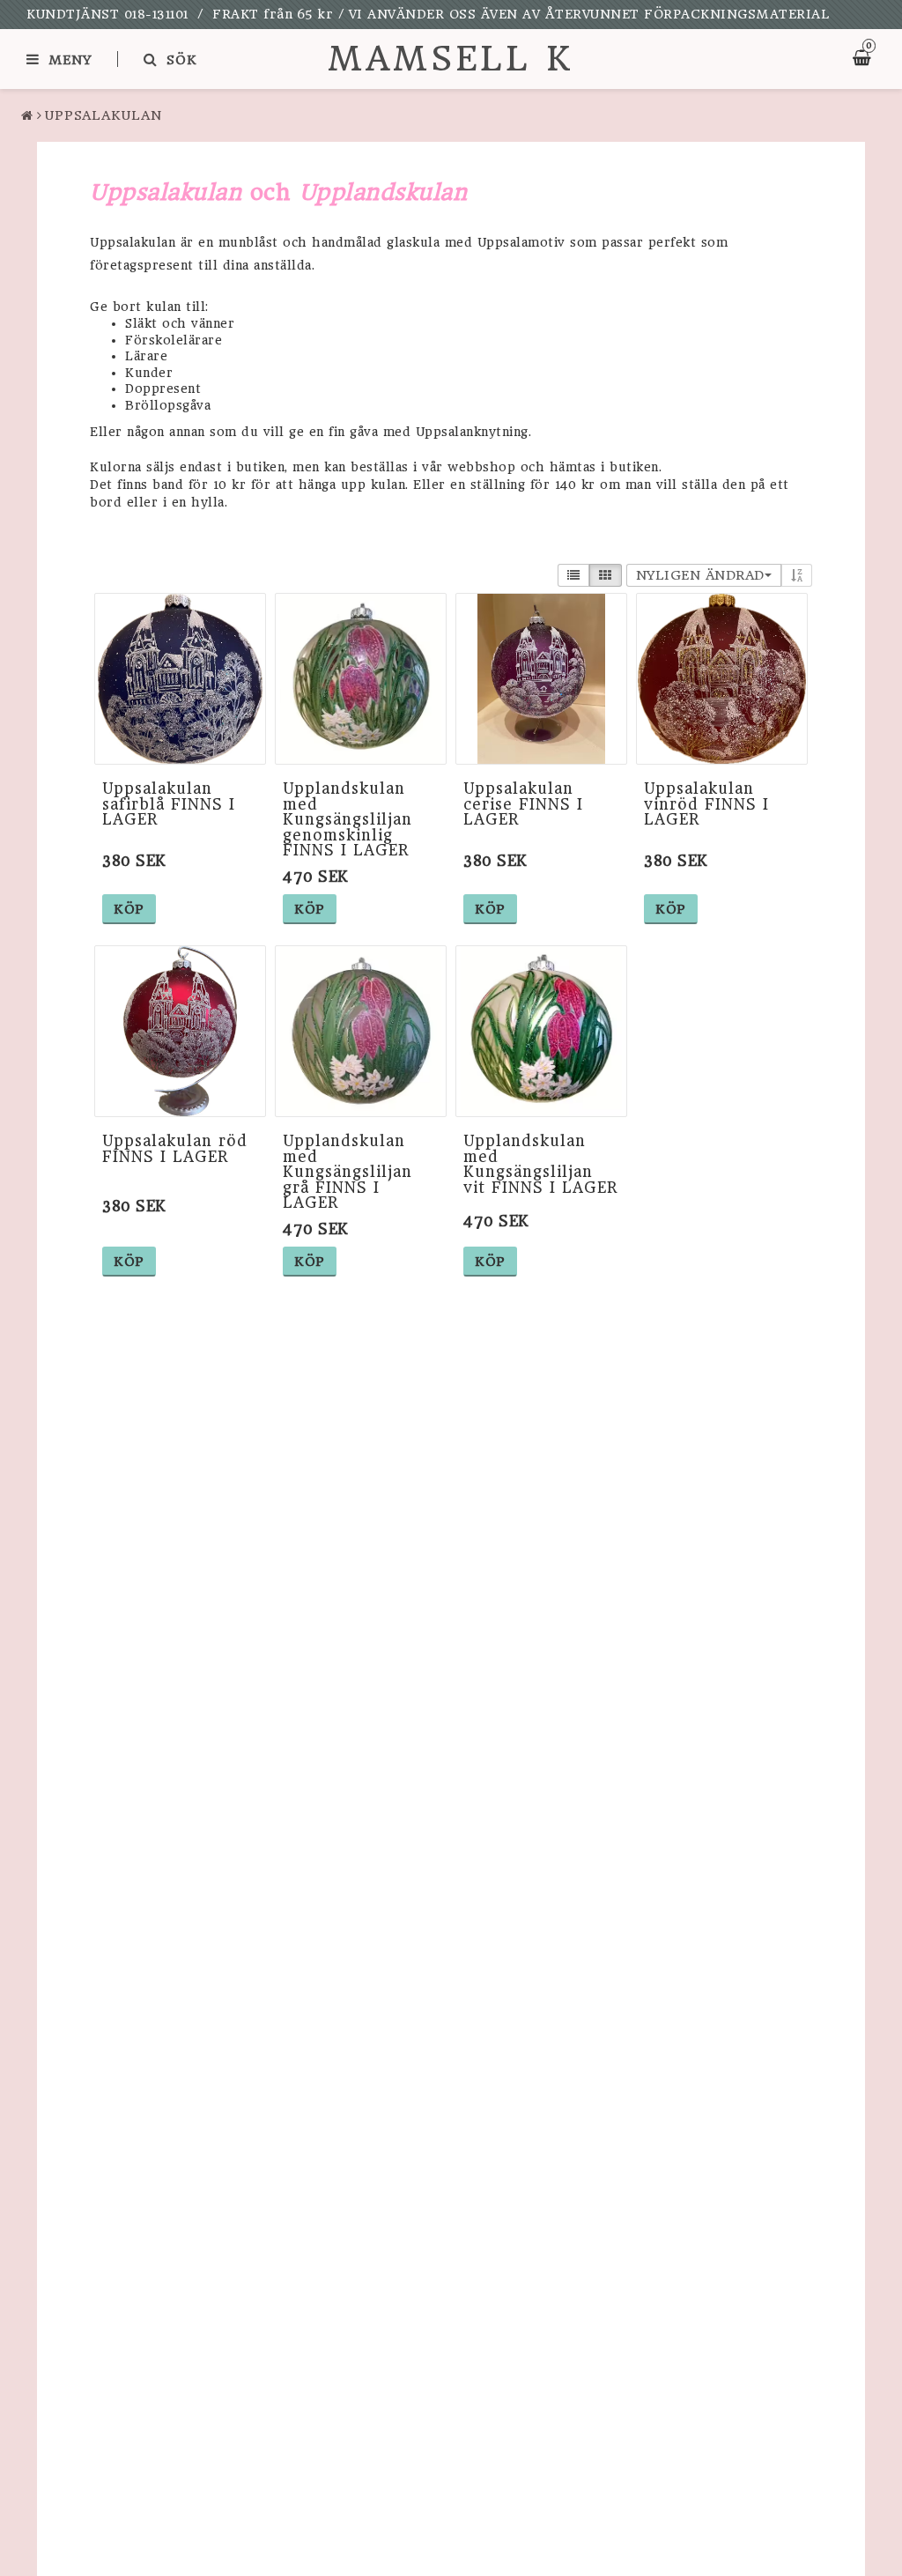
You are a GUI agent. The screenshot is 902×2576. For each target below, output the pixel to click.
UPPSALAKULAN (104, 115)
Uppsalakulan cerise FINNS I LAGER (523, 804)
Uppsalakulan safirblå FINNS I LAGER (169, 804)
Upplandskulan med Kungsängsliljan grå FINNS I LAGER (347, 1172)
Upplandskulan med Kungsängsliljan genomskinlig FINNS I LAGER (347, 819)
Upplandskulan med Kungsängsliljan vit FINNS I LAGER (541, 1164)
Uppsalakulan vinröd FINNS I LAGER (706, 804)
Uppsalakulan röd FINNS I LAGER (175, 1149)
